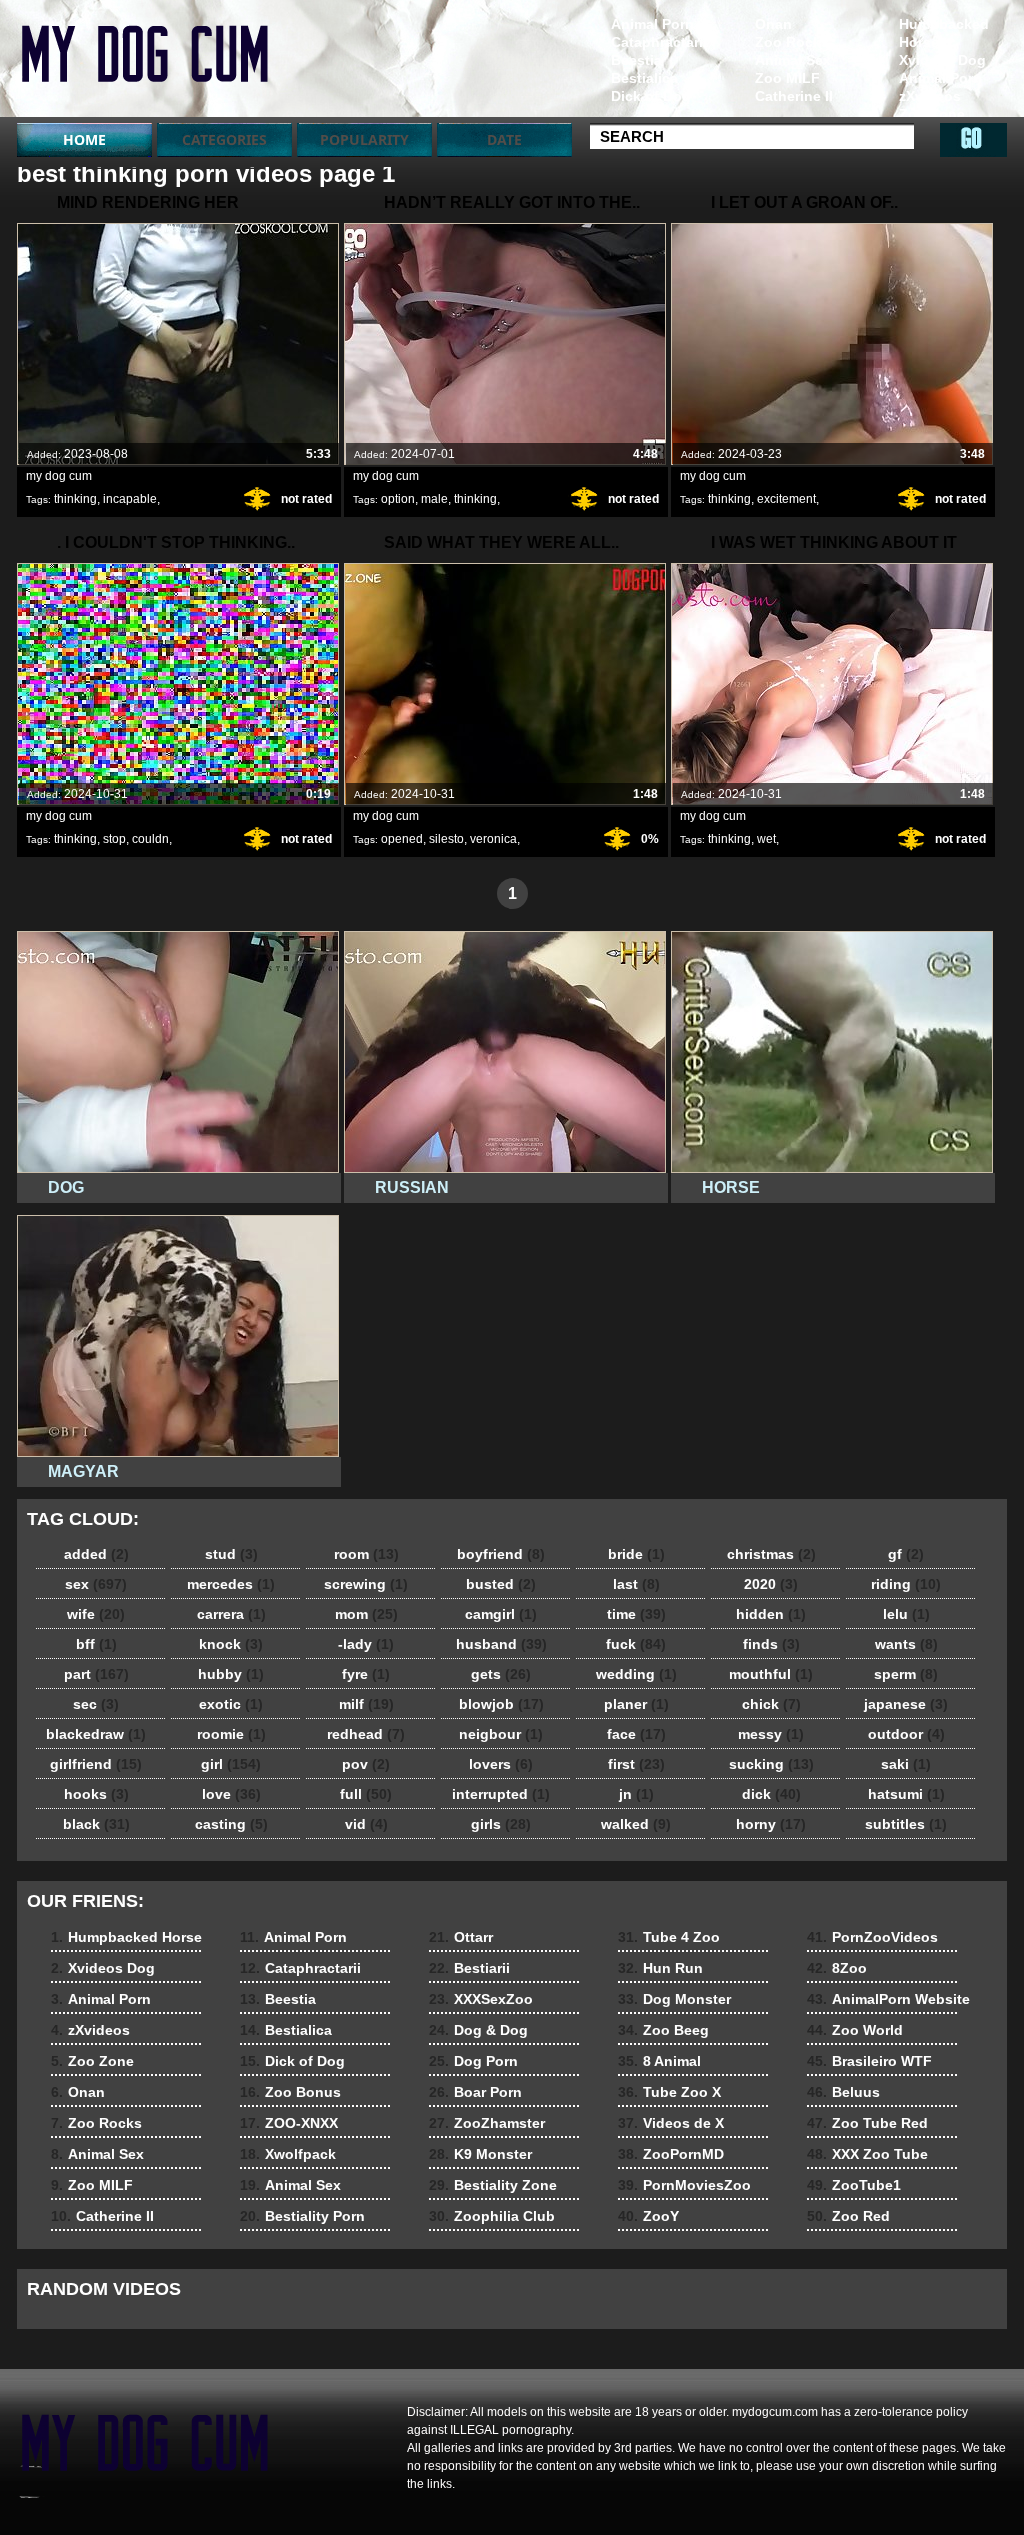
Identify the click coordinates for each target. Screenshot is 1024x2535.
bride (636, 1554)
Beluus (843, 2092)
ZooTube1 (854, 2185)
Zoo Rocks (792, 42)
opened (402, 839)
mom (366, 1614)
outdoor (906, 1734)
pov (366, 1764)
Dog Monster (674, 1999)
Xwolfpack (288, 2154)
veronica (493, 839)
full (366, 1794)
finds (771, 1644)
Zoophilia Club (492, 2216)
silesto (446, 839)
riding (906, 1584)
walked (636, 1824)
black (96, 1824)
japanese (906, 1704)
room (366, 1554)
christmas (771, 1554)
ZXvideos (144, 63)
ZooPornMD (671, 2154)
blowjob (501, 1704)
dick (771, 1794)
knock (231, 1644)
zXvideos (930, 96)
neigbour (501, 1734)
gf (906, 1554)
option (398, 499)
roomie (231, 1734)
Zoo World (855, 2030)
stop (114, 839)
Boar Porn (475, 2092)
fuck (636, 1644)
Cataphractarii (659, 42)
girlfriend (96, 1764)
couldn (150, 839)
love (231, 1794)
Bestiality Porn (302, 2216)
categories (224, 139)
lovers (501, 1764)
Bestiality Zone (493, 2185)
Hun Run (660, 1968)
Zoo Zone (932, 114)
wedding (636, 1674)
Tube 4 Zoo (669, 1937)
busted (501, 1584)
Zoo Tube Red (867, 2123)
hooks (96, 1794)
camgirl (501, 1614)
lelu (906, 1614)
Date (504, 139)
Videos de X (671, 2123)
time (636, 1614)
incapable (130, 499)
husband (501, 1644)
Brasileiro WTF (869, 2061)
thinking (75, 499)
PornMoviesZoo (684, 2185)
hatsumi (906, 1794)
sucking (771, 1764)
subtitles (906, 1824)
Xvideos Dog (942, 60)
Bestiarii (469, 1968)
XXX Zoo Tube (867, 2154)
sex (96, 1584)
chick (771, 1704)
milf (366, 1704)
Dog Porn (473, 2061)
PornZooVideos (872, 1937)
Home (84, 139)
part (96, 1674)
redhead (366, 1734)
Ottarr (461, 1937)
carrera (231, 1614)
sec (96, 1704)
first (636, 1764)
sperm (906, 1674)
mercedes (231, 1584)
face (636, 1734)
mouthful (771, 1674)
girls (501, 1824)
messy (771, 1734)
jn (636, 1794)
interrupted (501, 1794)
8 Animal (659, 2061)
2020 (771, 1584)
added (96, 1554)
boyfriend (501, 1554)
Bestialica (644, 78)
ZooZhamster (487, 2123)
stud (231, 1554)
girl (231, 1764)
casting (231, 1824)
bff (96, 1644)
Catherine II (794, 96)
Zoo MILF (787, 78)
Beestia (636, 60)
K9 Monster (480, 2154)
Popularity (364, 139)
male (434, 499)
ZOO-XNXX (289, 2123)
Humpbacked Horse (944, 33)
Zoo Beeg (663, 2030)
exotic (231, 1704)
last (636, 1584)
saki (906, 1764)
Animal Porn (940, 78)
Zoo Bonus (290, 2092)
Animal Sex (793, 60)
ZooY (648, 2216)
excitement (786, 499)
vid (366, 1824)
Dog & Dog (478, 2030)
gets (501, 1674)
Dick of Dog (651, 96)
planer (636, 1704)
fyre (366, 1674)
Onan (773, 24)
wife (96, 1614)
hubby (231, 1674)
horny (771, 1824)
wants (906, 1644)
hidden (771, 1614)
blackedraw (96, 1734)
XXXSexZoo (481, 1999)
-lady (366, 1644)
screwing (366, 1584)
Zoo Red (848, 2216)
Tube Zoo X (669, 2092)
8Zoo (837, 1968)
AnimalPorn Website (888, 1999)
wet (766, 839)
